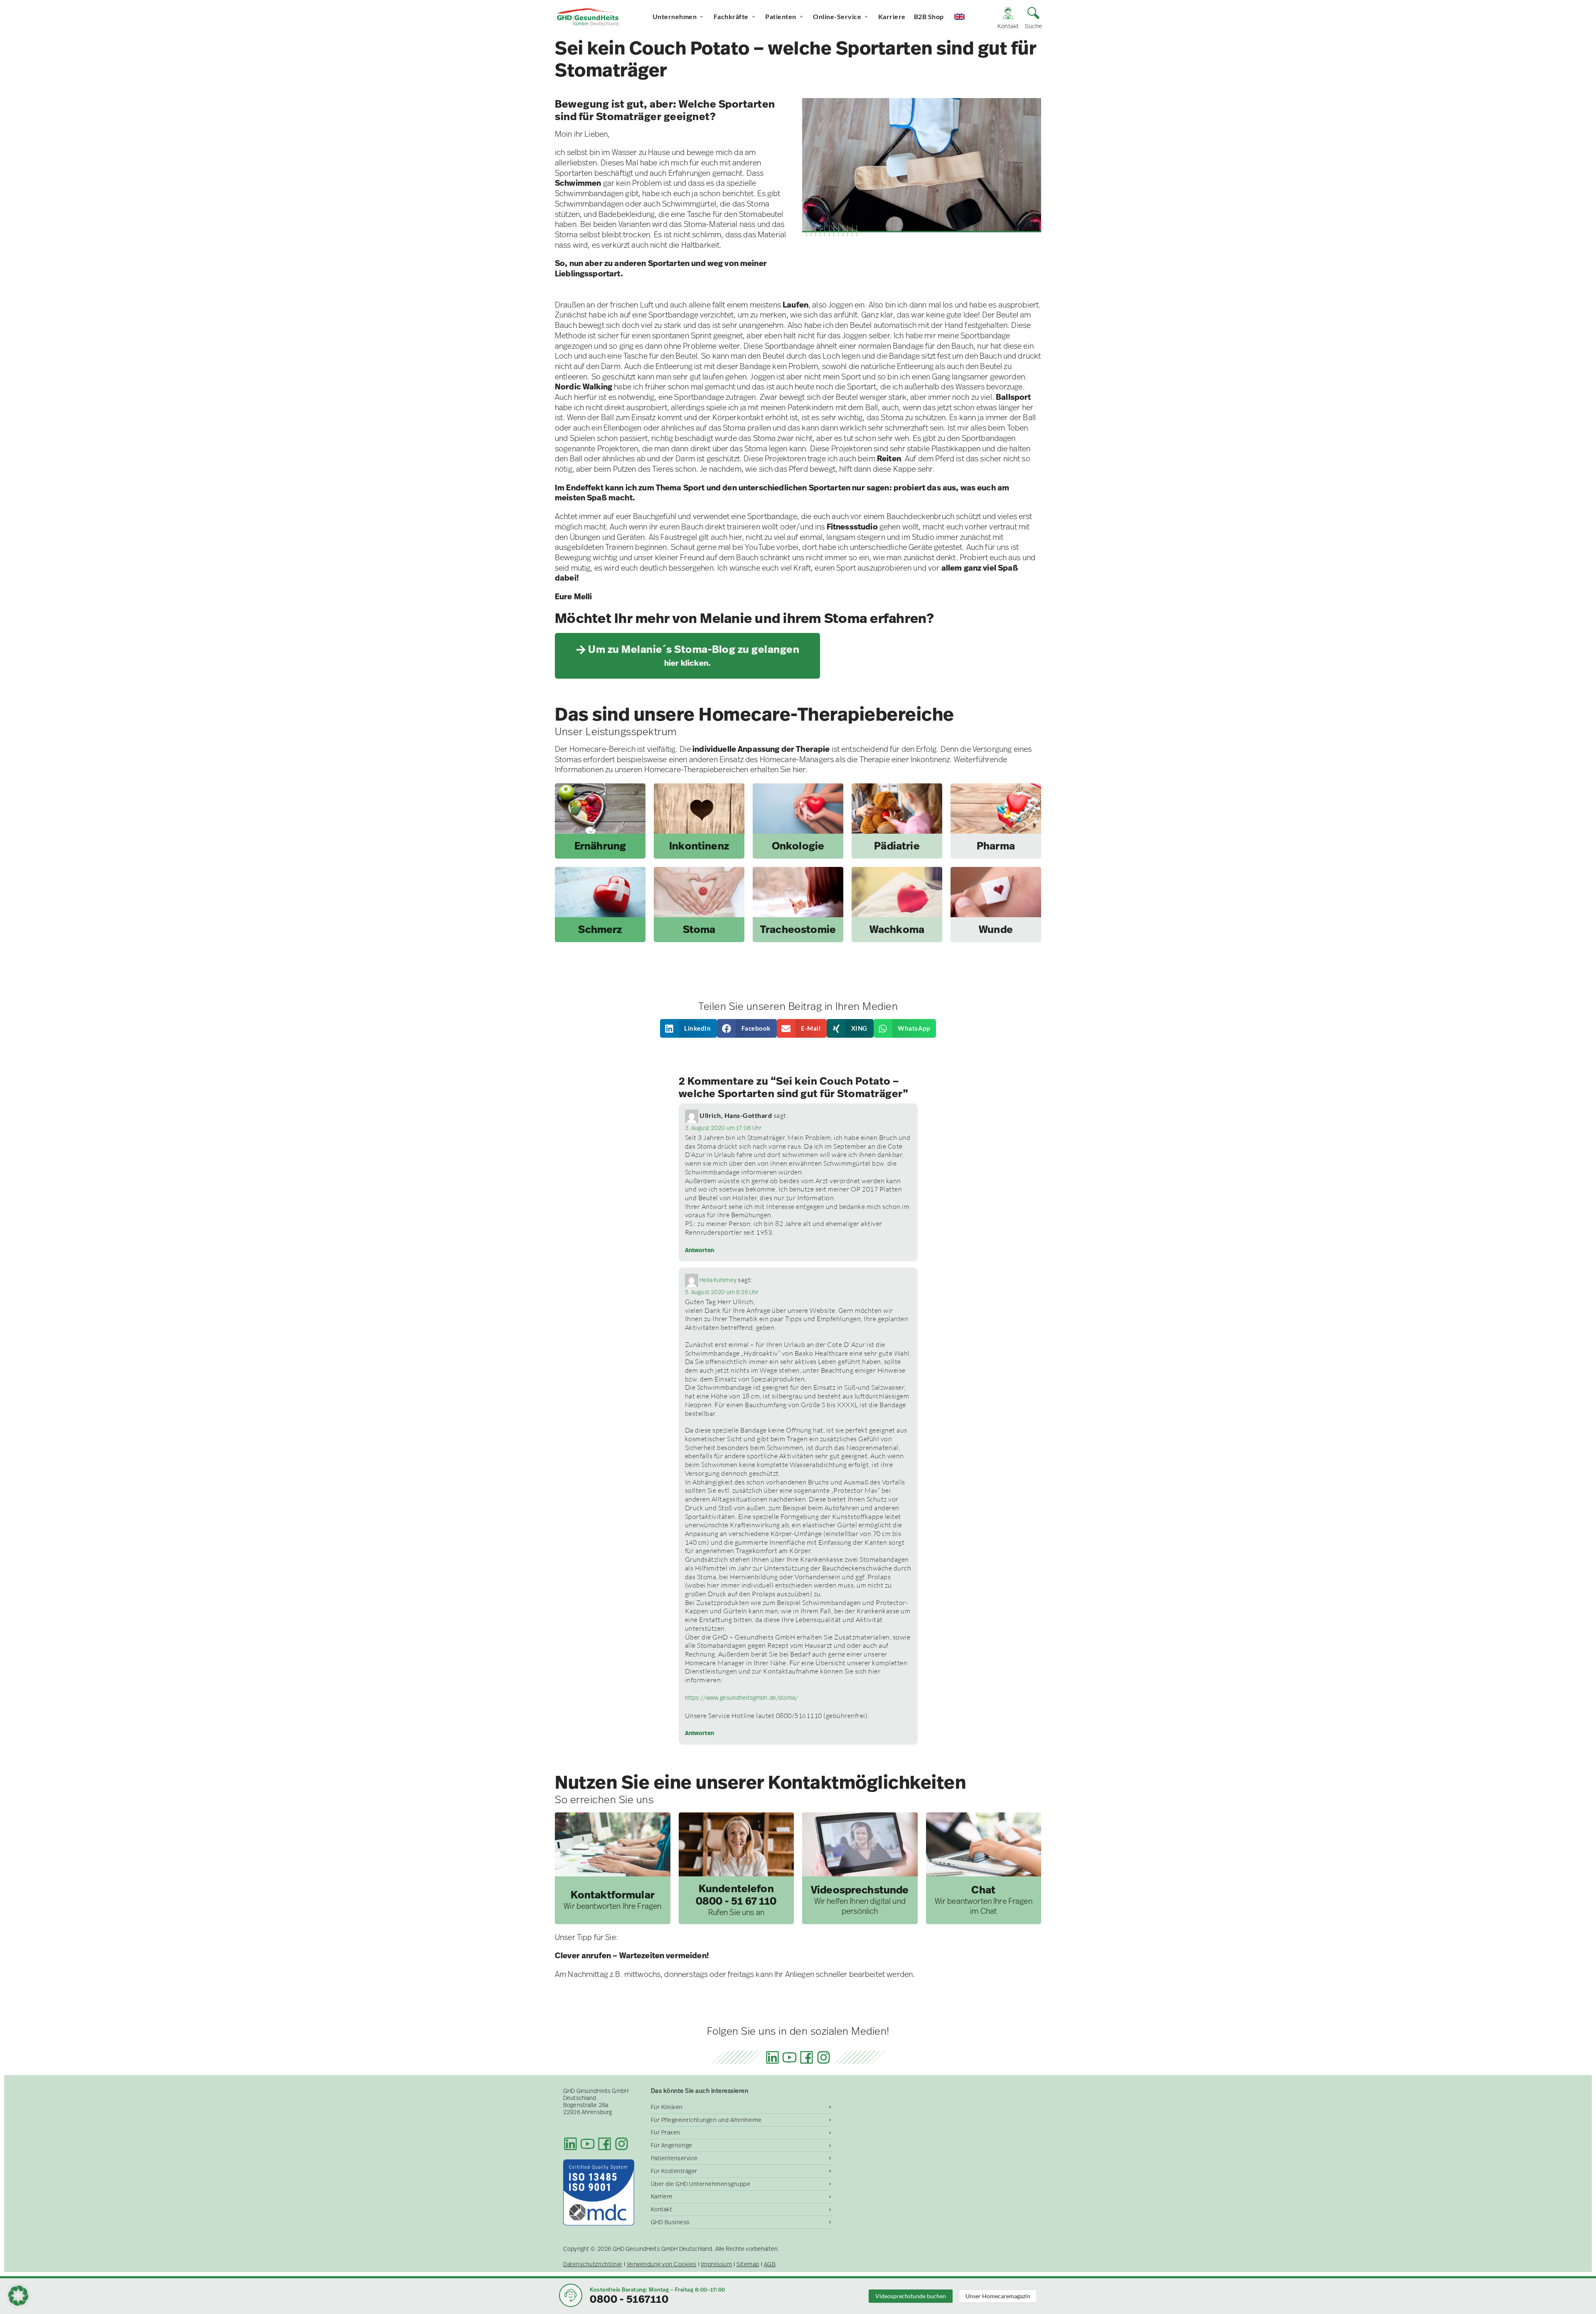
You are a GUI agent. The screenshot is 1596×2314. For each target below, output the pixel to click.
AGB (770, 2264)
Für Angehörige (672, 2145)
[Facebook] (807, 2057)
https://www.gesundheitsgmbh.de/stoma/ (742, 1698)
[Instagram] (824, 2057)
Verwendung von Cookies (662, 2264)
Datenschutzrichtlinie (593, 2264)
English (967, 16)
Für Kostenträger (674, 2171)
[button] (689, 1028)
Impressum (717, 2264)
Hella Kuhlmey (718, 1280)
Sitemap (748, 2264)
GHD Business (670, 2222)
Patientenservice (674, 2158)
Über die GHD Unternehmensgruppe (701, 2184)
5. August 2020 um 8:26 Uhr (722, 1292)
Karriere (892, 16)
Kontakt (662, 2209)
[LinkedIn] (772, 2057)
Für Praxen (666, 2132)
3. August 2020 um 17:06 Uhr (723, 1128)
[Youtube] (789, 2057)
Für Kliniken (667, 2107)
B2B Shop (929, 16)
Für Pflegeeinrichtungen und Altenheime (706, 2120)
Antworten (699, 1250)
